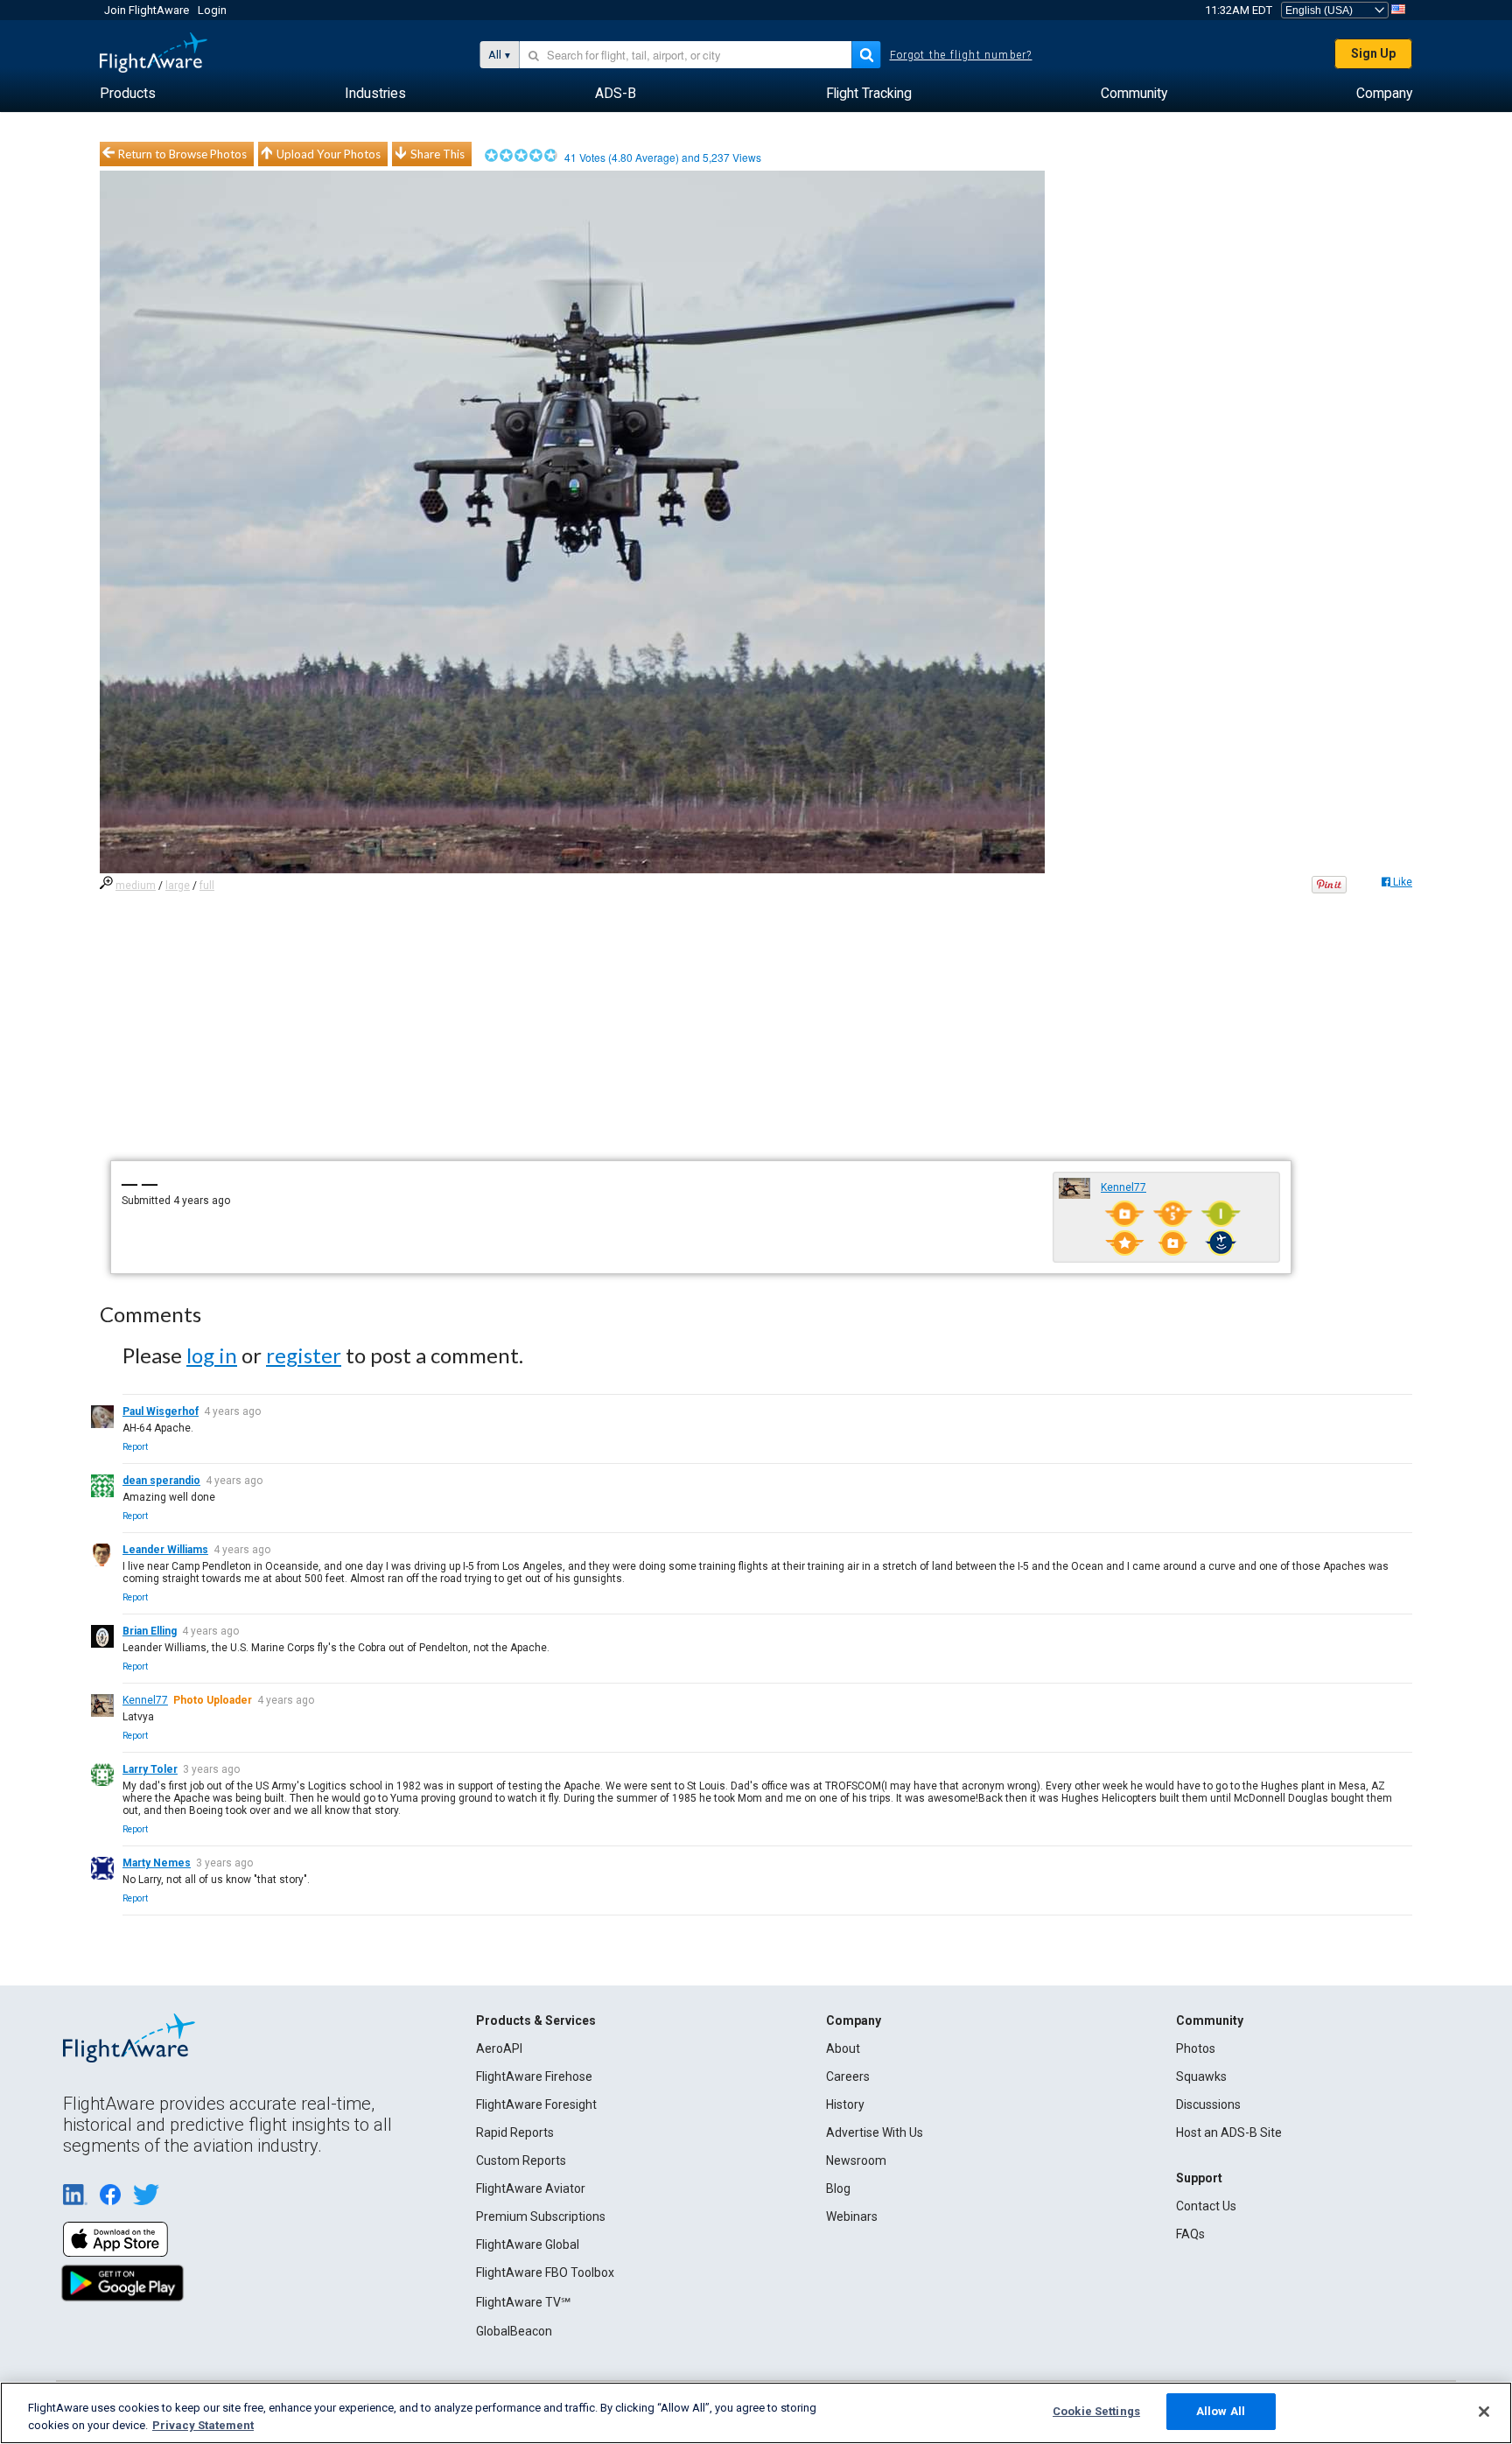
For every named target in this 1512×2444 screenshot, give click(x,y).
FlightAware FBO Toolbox (545, 2272)
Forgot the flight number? (961, 55)
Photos (1196, 2048)
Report (135, 1447)
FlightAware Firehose (534, 2076)
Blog (838, 2188)
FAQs (1190, 2234)
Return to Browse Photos (182, 154)
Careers (848, 2076)
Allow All (1221, 2411)
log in (212, 1355)
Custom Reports (521, 2160)
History (845, 2104)
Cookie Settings (1096, 2411)
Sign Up (1373, 53)
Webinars (852, 2216)
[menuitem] (128, 94)
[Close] (1484, 2412)
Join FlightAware (147, 10)
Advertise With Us (875, 2132)
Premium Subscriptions (541, 2216)
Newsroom (856, 2160)
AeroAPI (499, 2048)
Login (212, 10)
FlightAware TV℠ (523, 2302)
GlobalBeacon (514, 2331)
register (304, 1355)
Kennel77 (1123, 1187)
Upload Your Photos (329, 154)
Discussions (1208, 2104)
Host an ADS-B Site (1229, 2132)
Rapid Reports (515, 2132)
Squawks (1201, 2076)
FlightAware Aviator (531, 2188)
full (207, 886)
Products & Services (536, 2020)
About (843, 2048)
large (178, 886)
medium (136, 886)
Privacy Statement (203, 2425)
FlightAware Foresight (536, 2104)
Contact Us (1206, 2206)
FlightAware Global (528, 2244)
